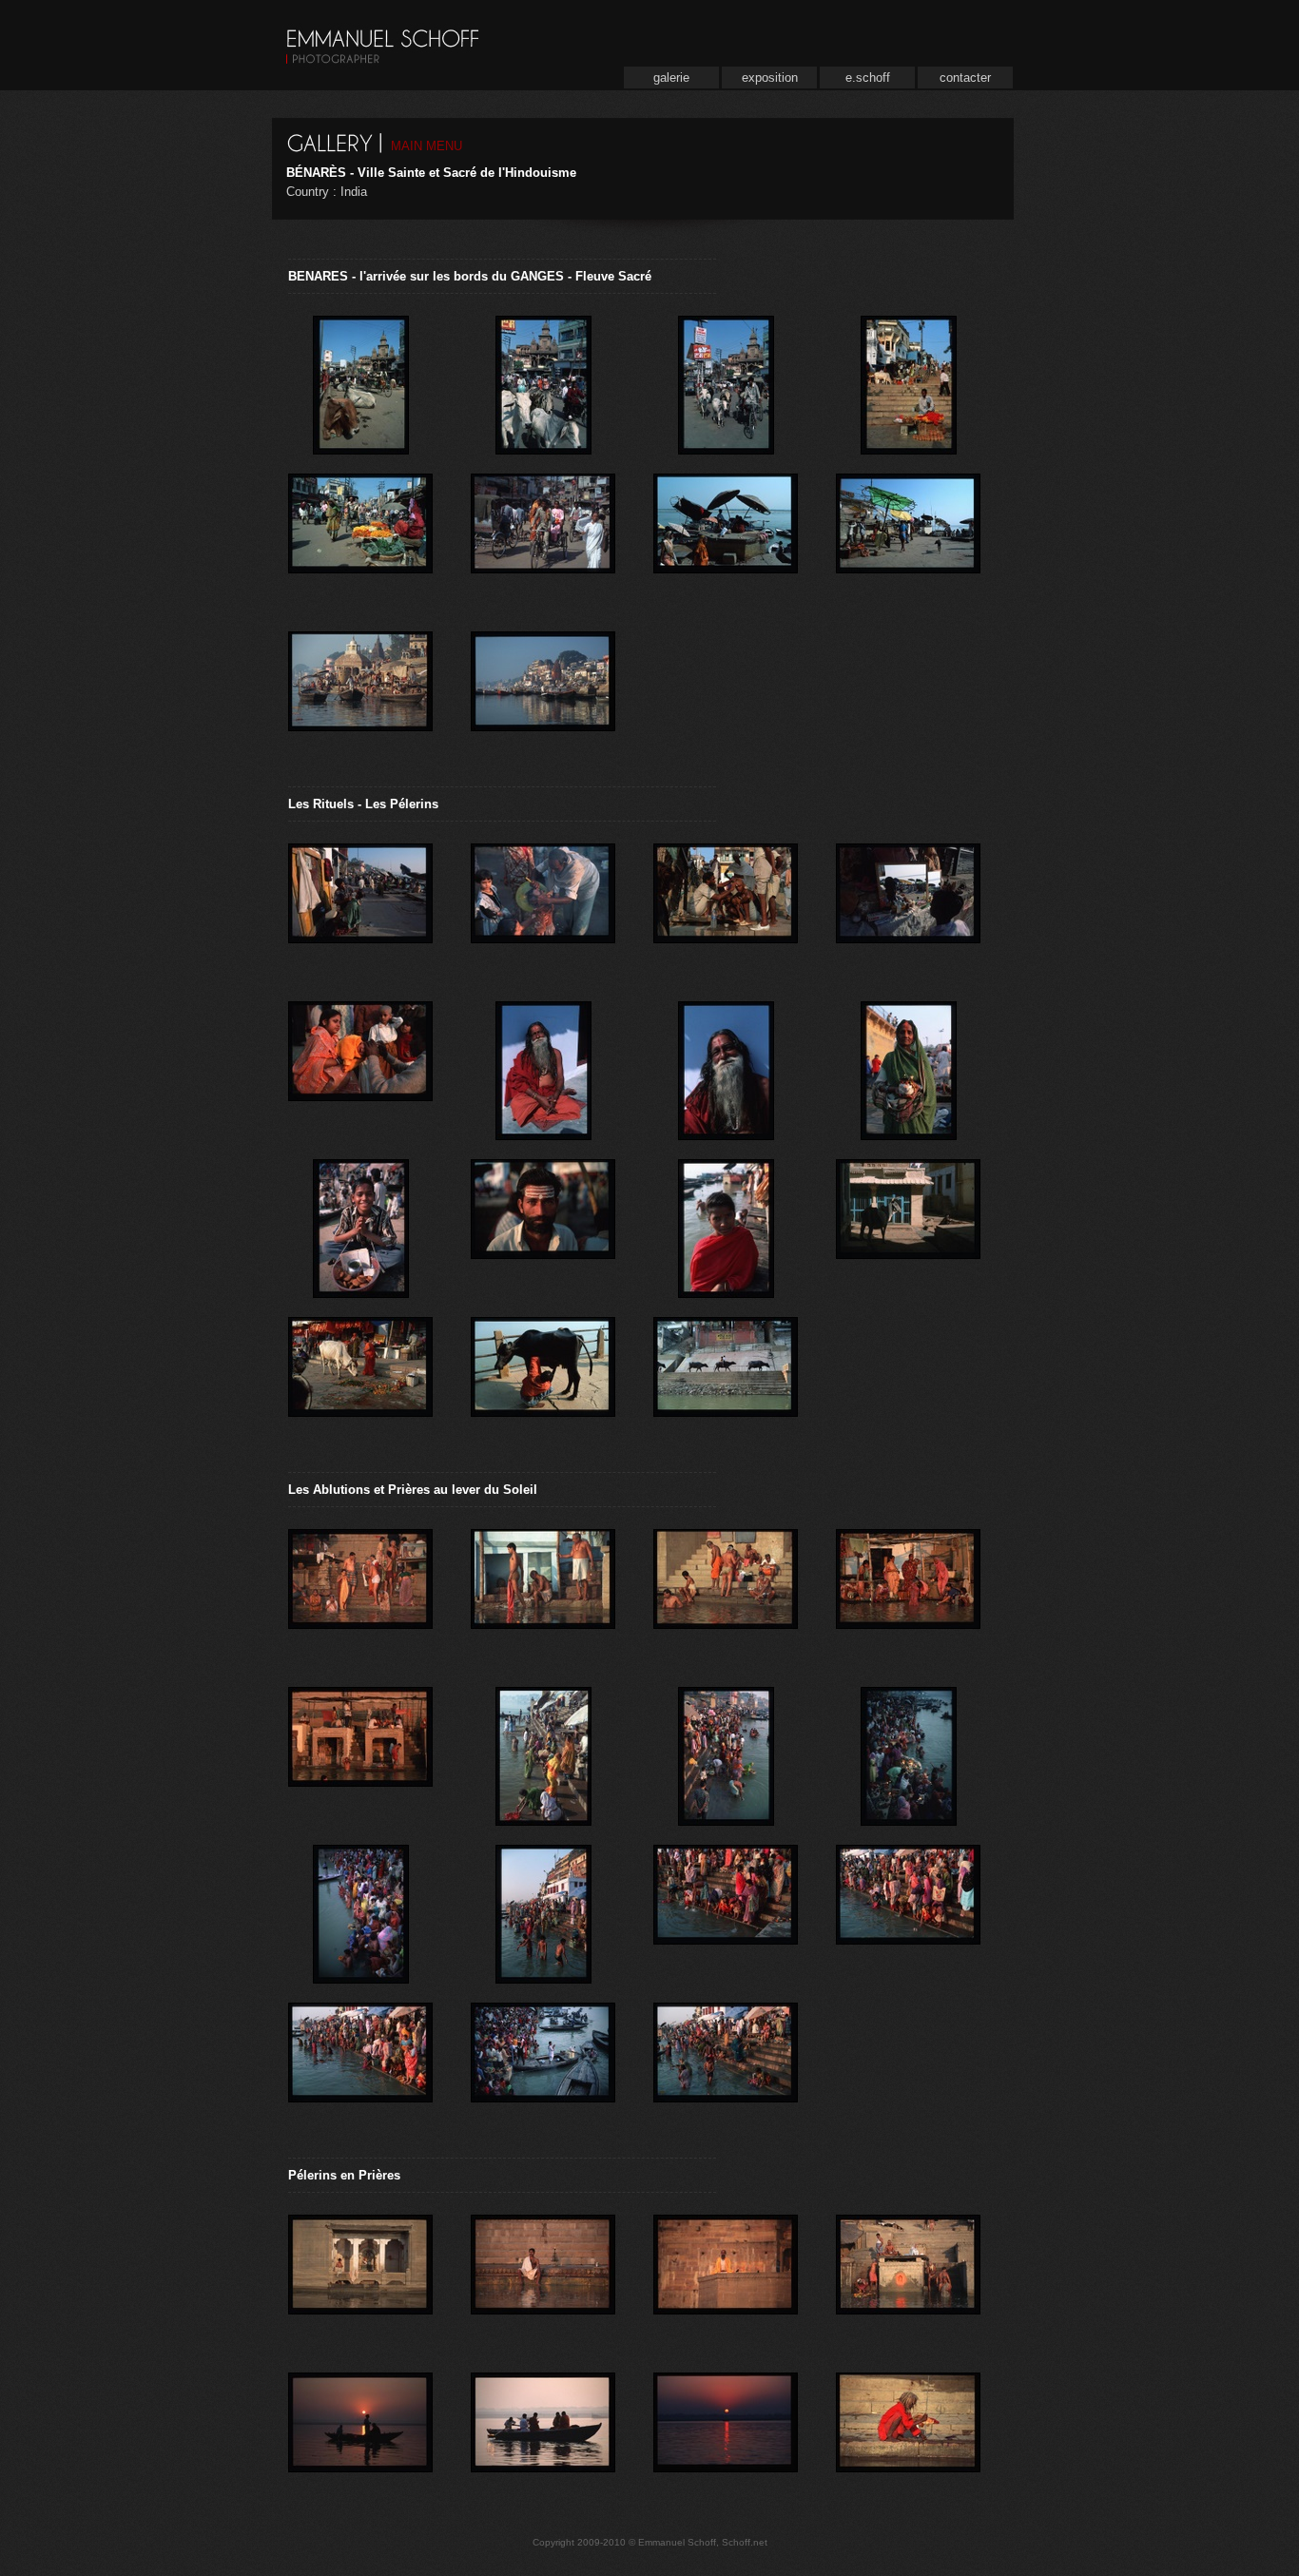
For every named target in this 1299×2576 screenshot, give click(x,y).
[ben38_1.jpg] (360, 2069)
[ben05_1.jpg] (543, 540)
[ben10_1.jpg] (543, 698)
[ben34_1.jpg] (360, 1911)
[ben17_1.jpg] (726, 1068)
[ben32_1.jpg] (726, 1753)
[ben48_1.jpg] (726, 2439)
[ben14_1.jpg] (543, 910)
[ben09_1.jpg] (360, 698)
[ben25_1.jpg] (726, 1384)
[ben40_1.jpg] (543, 2069)
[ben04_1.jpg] (908, 382)
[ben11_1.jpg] (360, 910)
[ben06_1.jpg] (360, 540)
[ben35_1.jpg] (543, 1911)
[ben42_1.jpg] (908, 2281)
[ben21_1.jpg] (543, 1226)
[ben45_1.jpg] (908, 2439)
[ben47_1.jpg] (360, 2439)
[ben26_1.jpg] (360, 1596)
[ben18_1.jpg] (908, 1068)
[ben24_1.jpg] (543, 1384)
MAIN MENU (427, 146)
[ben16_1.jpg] (543, 1068)
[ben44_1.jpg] (726, 2281)
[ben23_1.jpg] (360, 1384)
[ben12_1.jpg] (908, 910)
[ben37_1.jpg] (908, 1911)
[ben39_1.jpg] (726, 2069)
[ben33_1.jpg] (908, 1753)
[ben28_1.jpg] (908, 1596)
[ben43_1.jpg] (543, 2281)
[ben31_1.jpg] (543, 1753)
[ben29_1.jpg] (726, 1596)
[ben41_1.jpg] (360, 2281)
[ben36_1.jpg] (726, 1911)
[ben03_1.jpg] (726, 382)
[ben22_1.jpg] (908, 1226)
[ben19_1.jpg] (360, 1226)
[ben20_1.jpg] (726, 1226)
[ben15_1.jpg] (360, 1068)
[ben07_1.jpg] (726, 540)
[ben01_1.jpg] (543, 382)
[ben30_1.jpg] (360, 1753)
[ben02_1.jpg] (360, 382)
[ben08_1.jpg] (908, 540)
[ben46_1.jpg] (543, 2439)
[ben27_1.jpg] (543, 1596)
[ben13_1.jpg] (726, 910)
